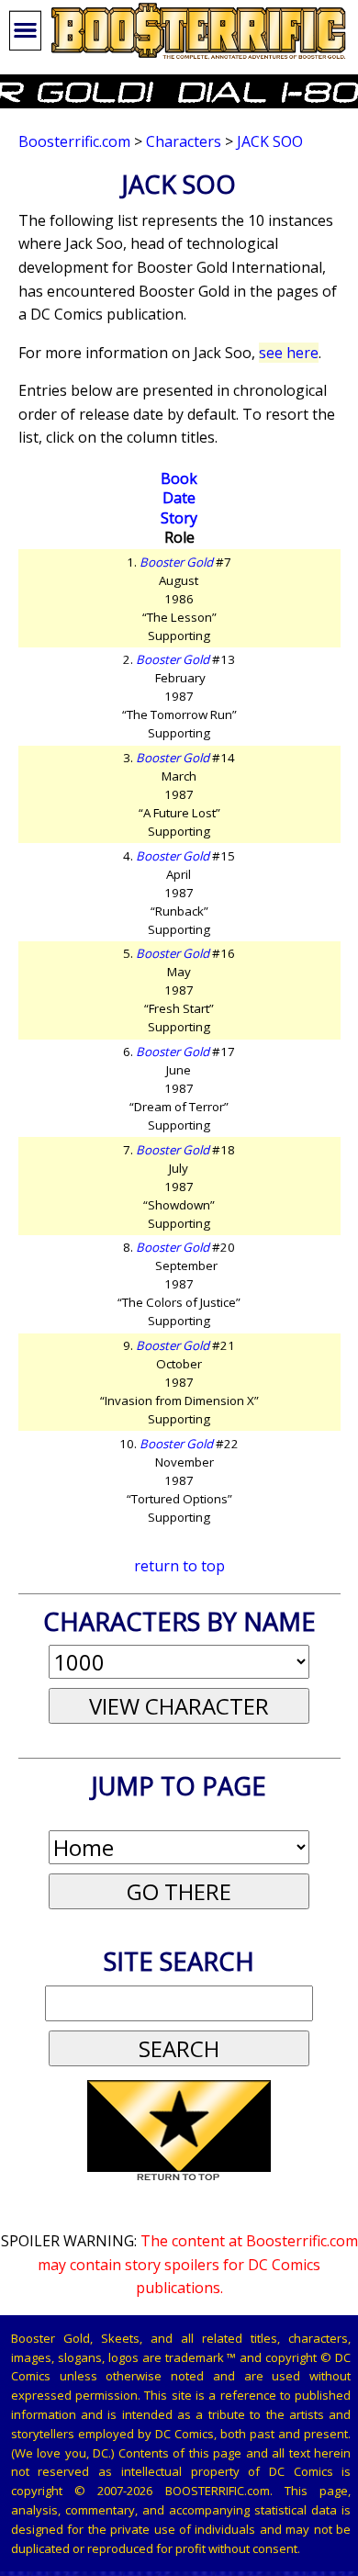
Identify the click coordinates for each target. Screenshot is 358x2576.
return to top (179, 1566)
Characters (184, 141)
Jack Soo (270, 141)
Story (179, 518)
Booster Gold (176, 562)
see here (289, 353)
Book (179, 478)
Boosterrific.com (74, 141)
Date (179, 498)
